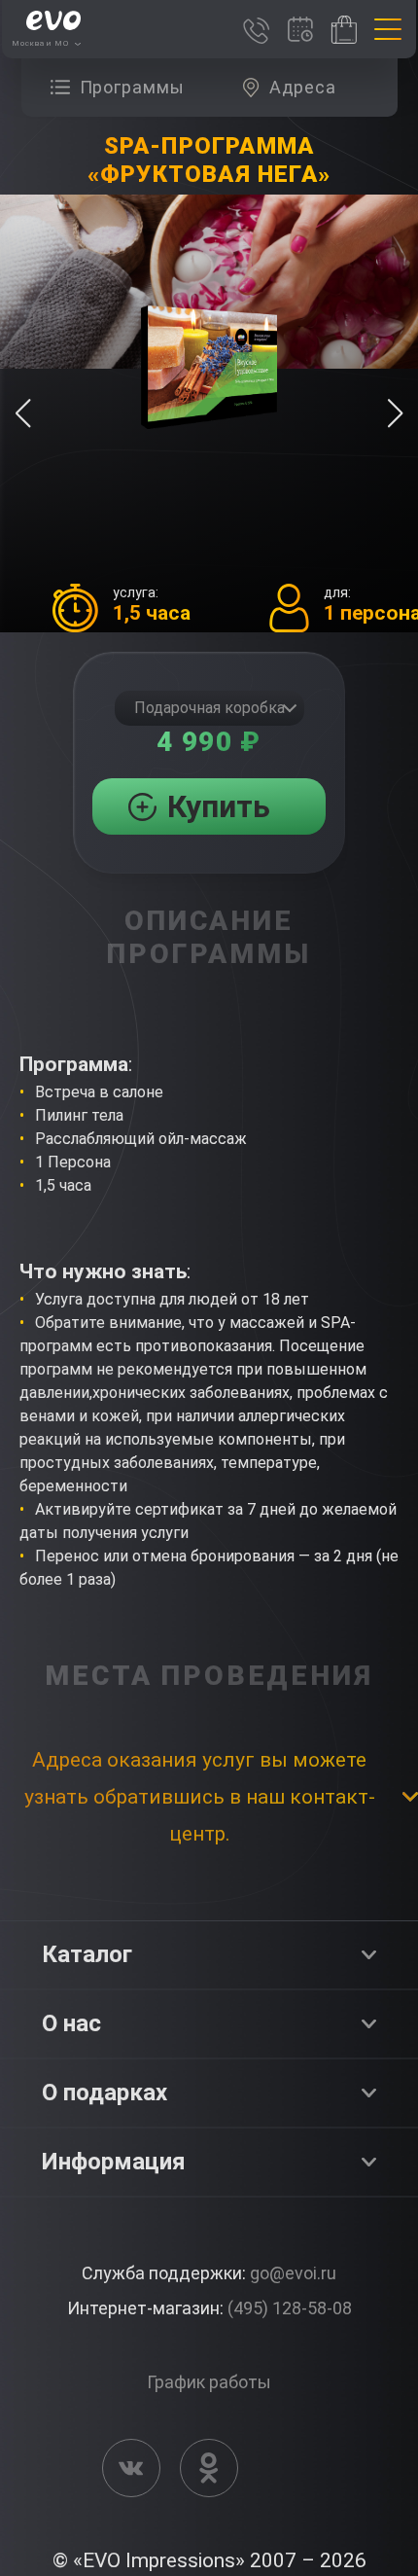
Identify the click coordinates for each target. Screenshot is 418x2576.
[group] (122, 88)
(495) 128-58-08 (290, 2308)
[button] (395, 413)
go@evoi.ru (293, 2273)
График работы (209, 2382)
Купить (219, 806)
